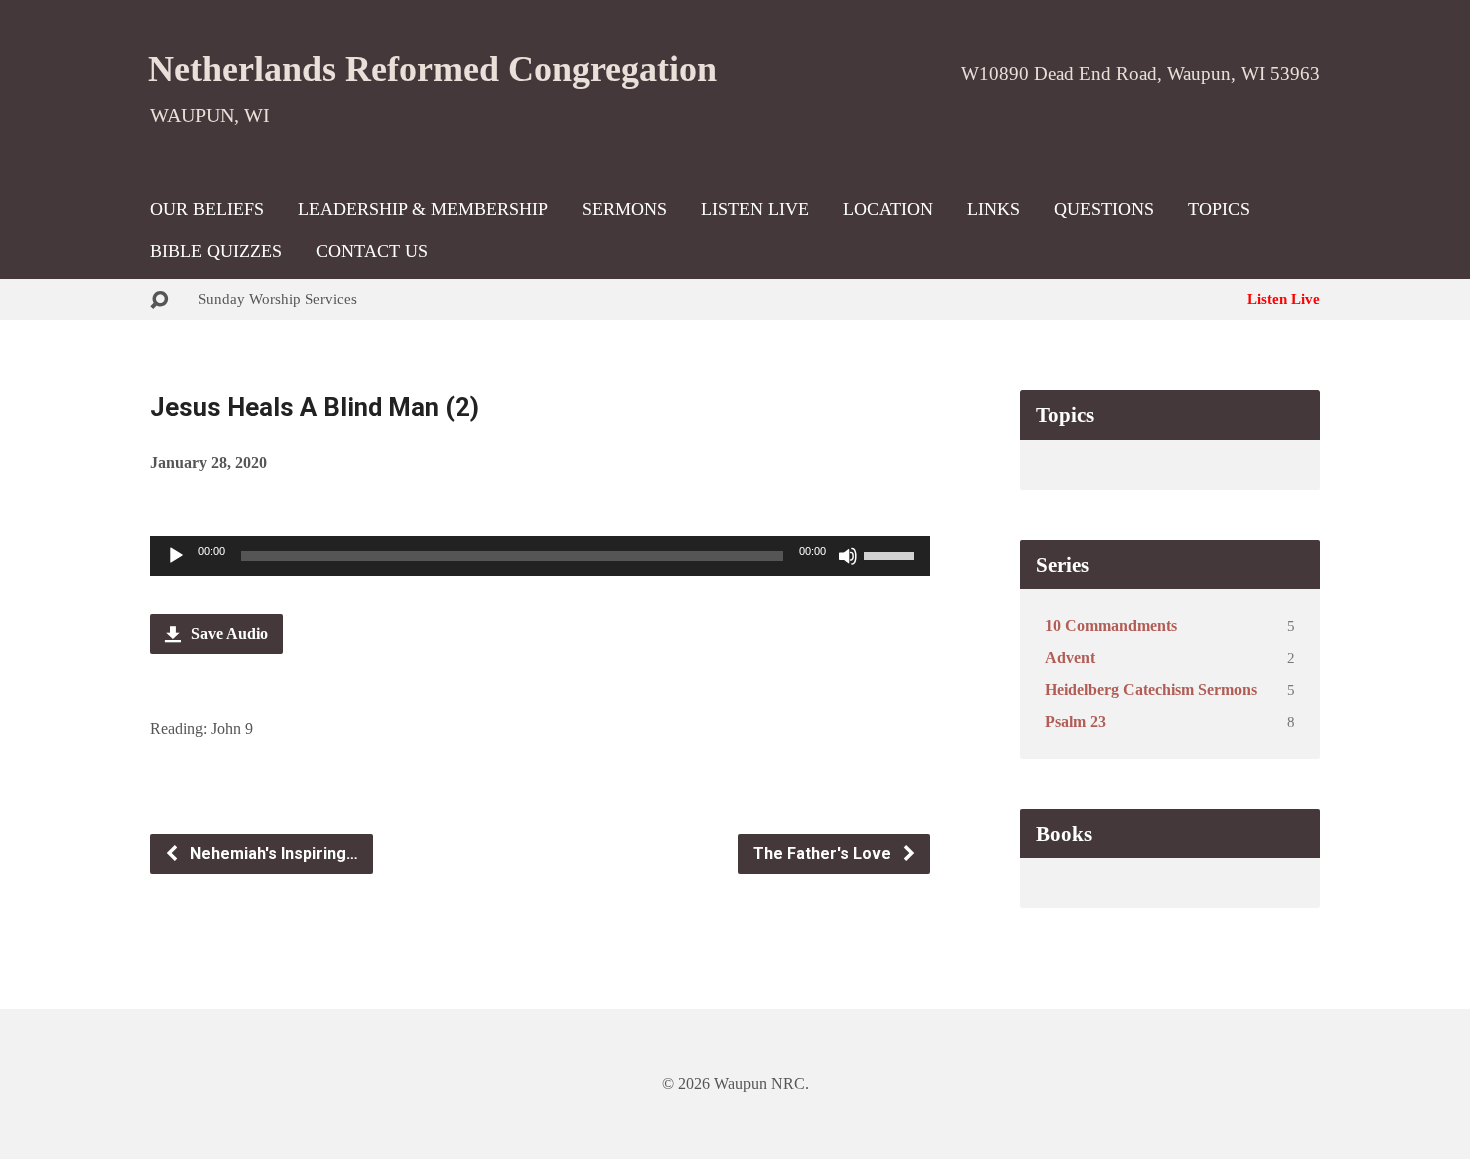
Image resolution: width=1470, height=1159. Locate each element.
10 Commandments (1111, 625)
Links (993, 209)
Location (888, 209)
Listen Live (755, 209)
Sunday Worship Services (277, 298)
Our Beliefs (207, 209)
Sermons (624, 209)
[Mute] (848, 556)
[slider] (892, 554)
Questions (1104, 209)
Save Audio (227, 633)
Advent (1070, 657)
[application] (540, 556)
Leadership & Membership (423, 209)
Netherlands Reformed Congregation (432, 69)
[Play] (176, 556)
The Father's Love (824, 853)
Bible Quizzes (216, 251)
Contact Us (372, 251)
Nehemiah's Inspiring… (272, 853)
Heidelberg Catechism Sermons (1151, 689)
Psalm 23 (1075, 721)
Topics (1219, 209)
